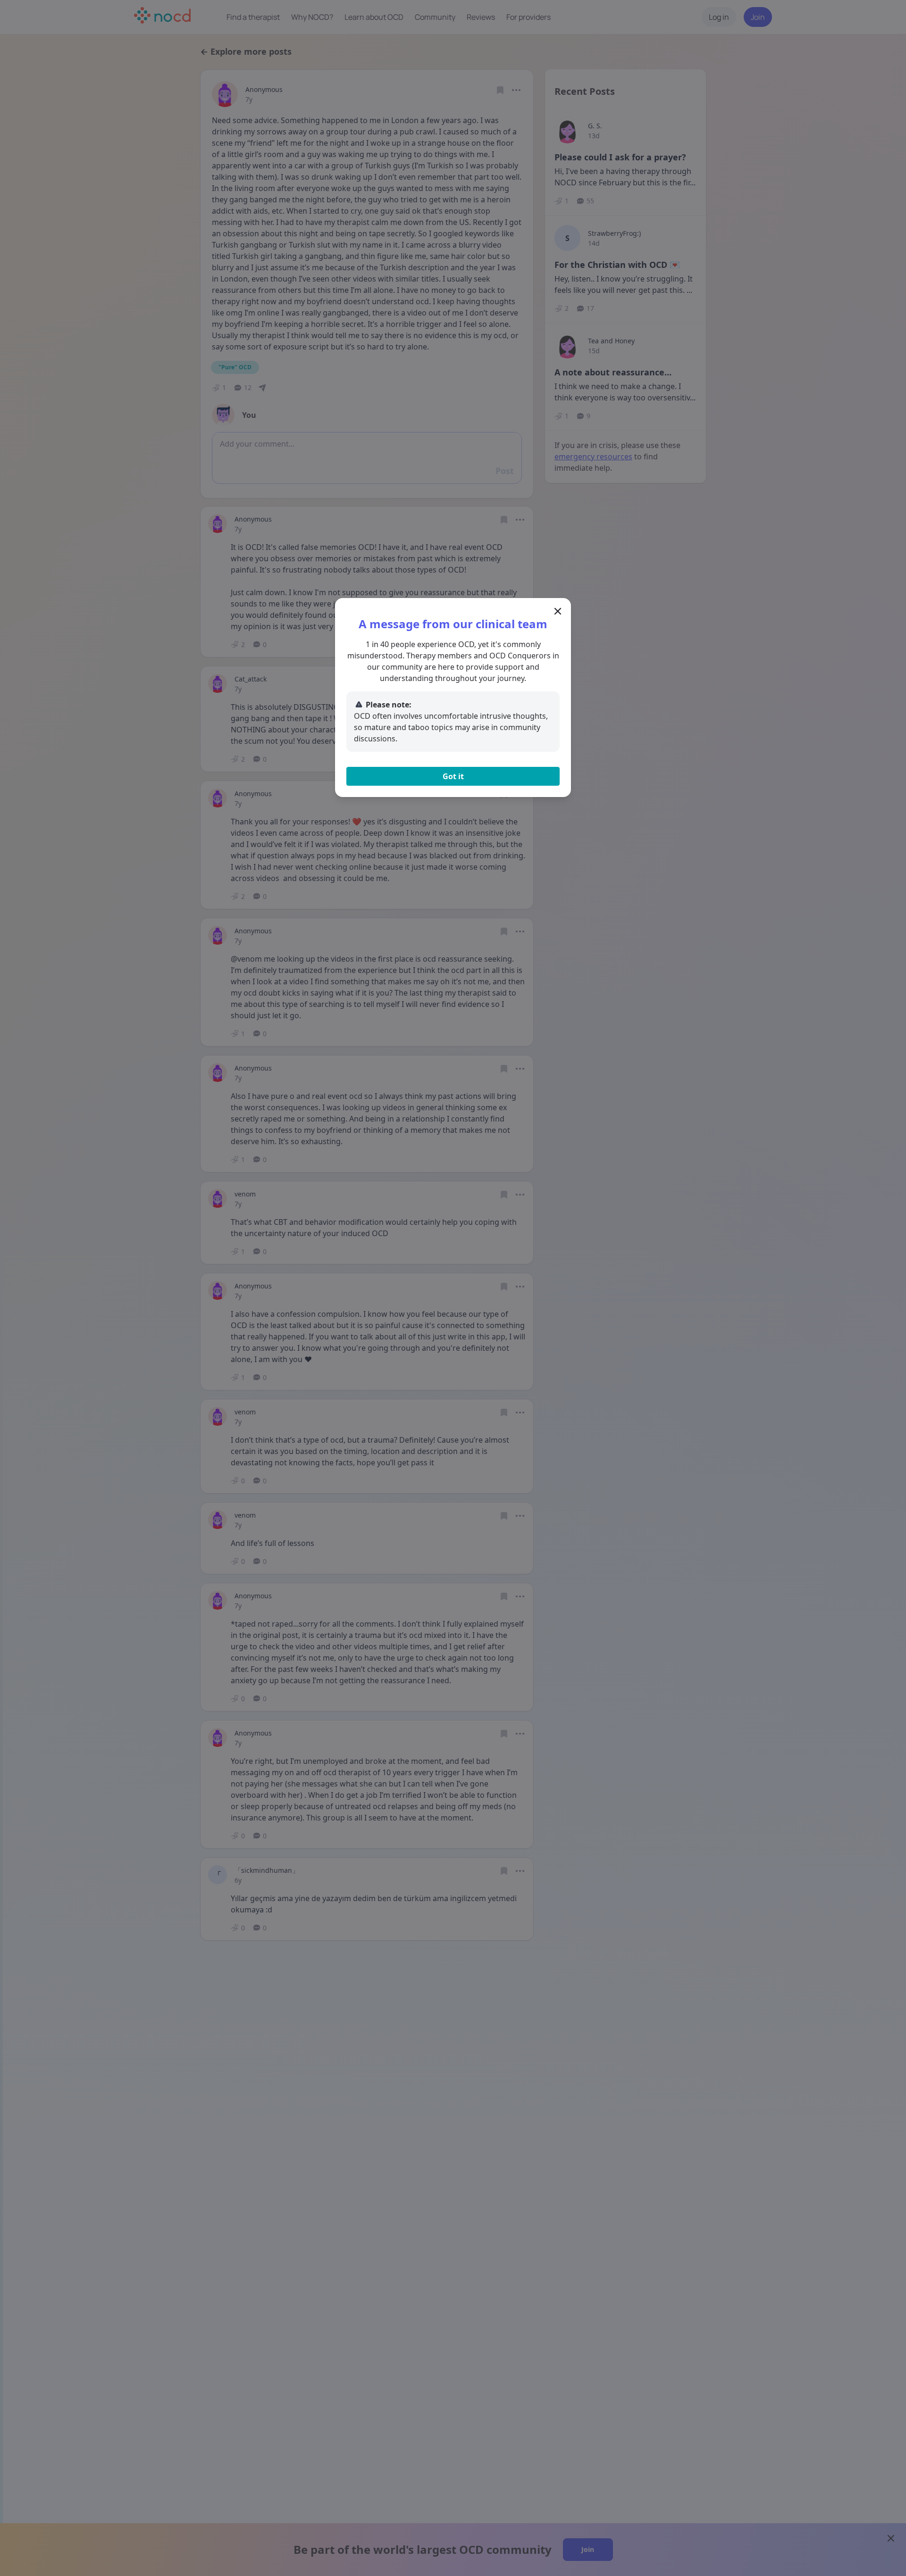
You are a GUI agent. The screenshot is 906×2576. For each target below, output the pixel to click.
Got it (453, 776)
